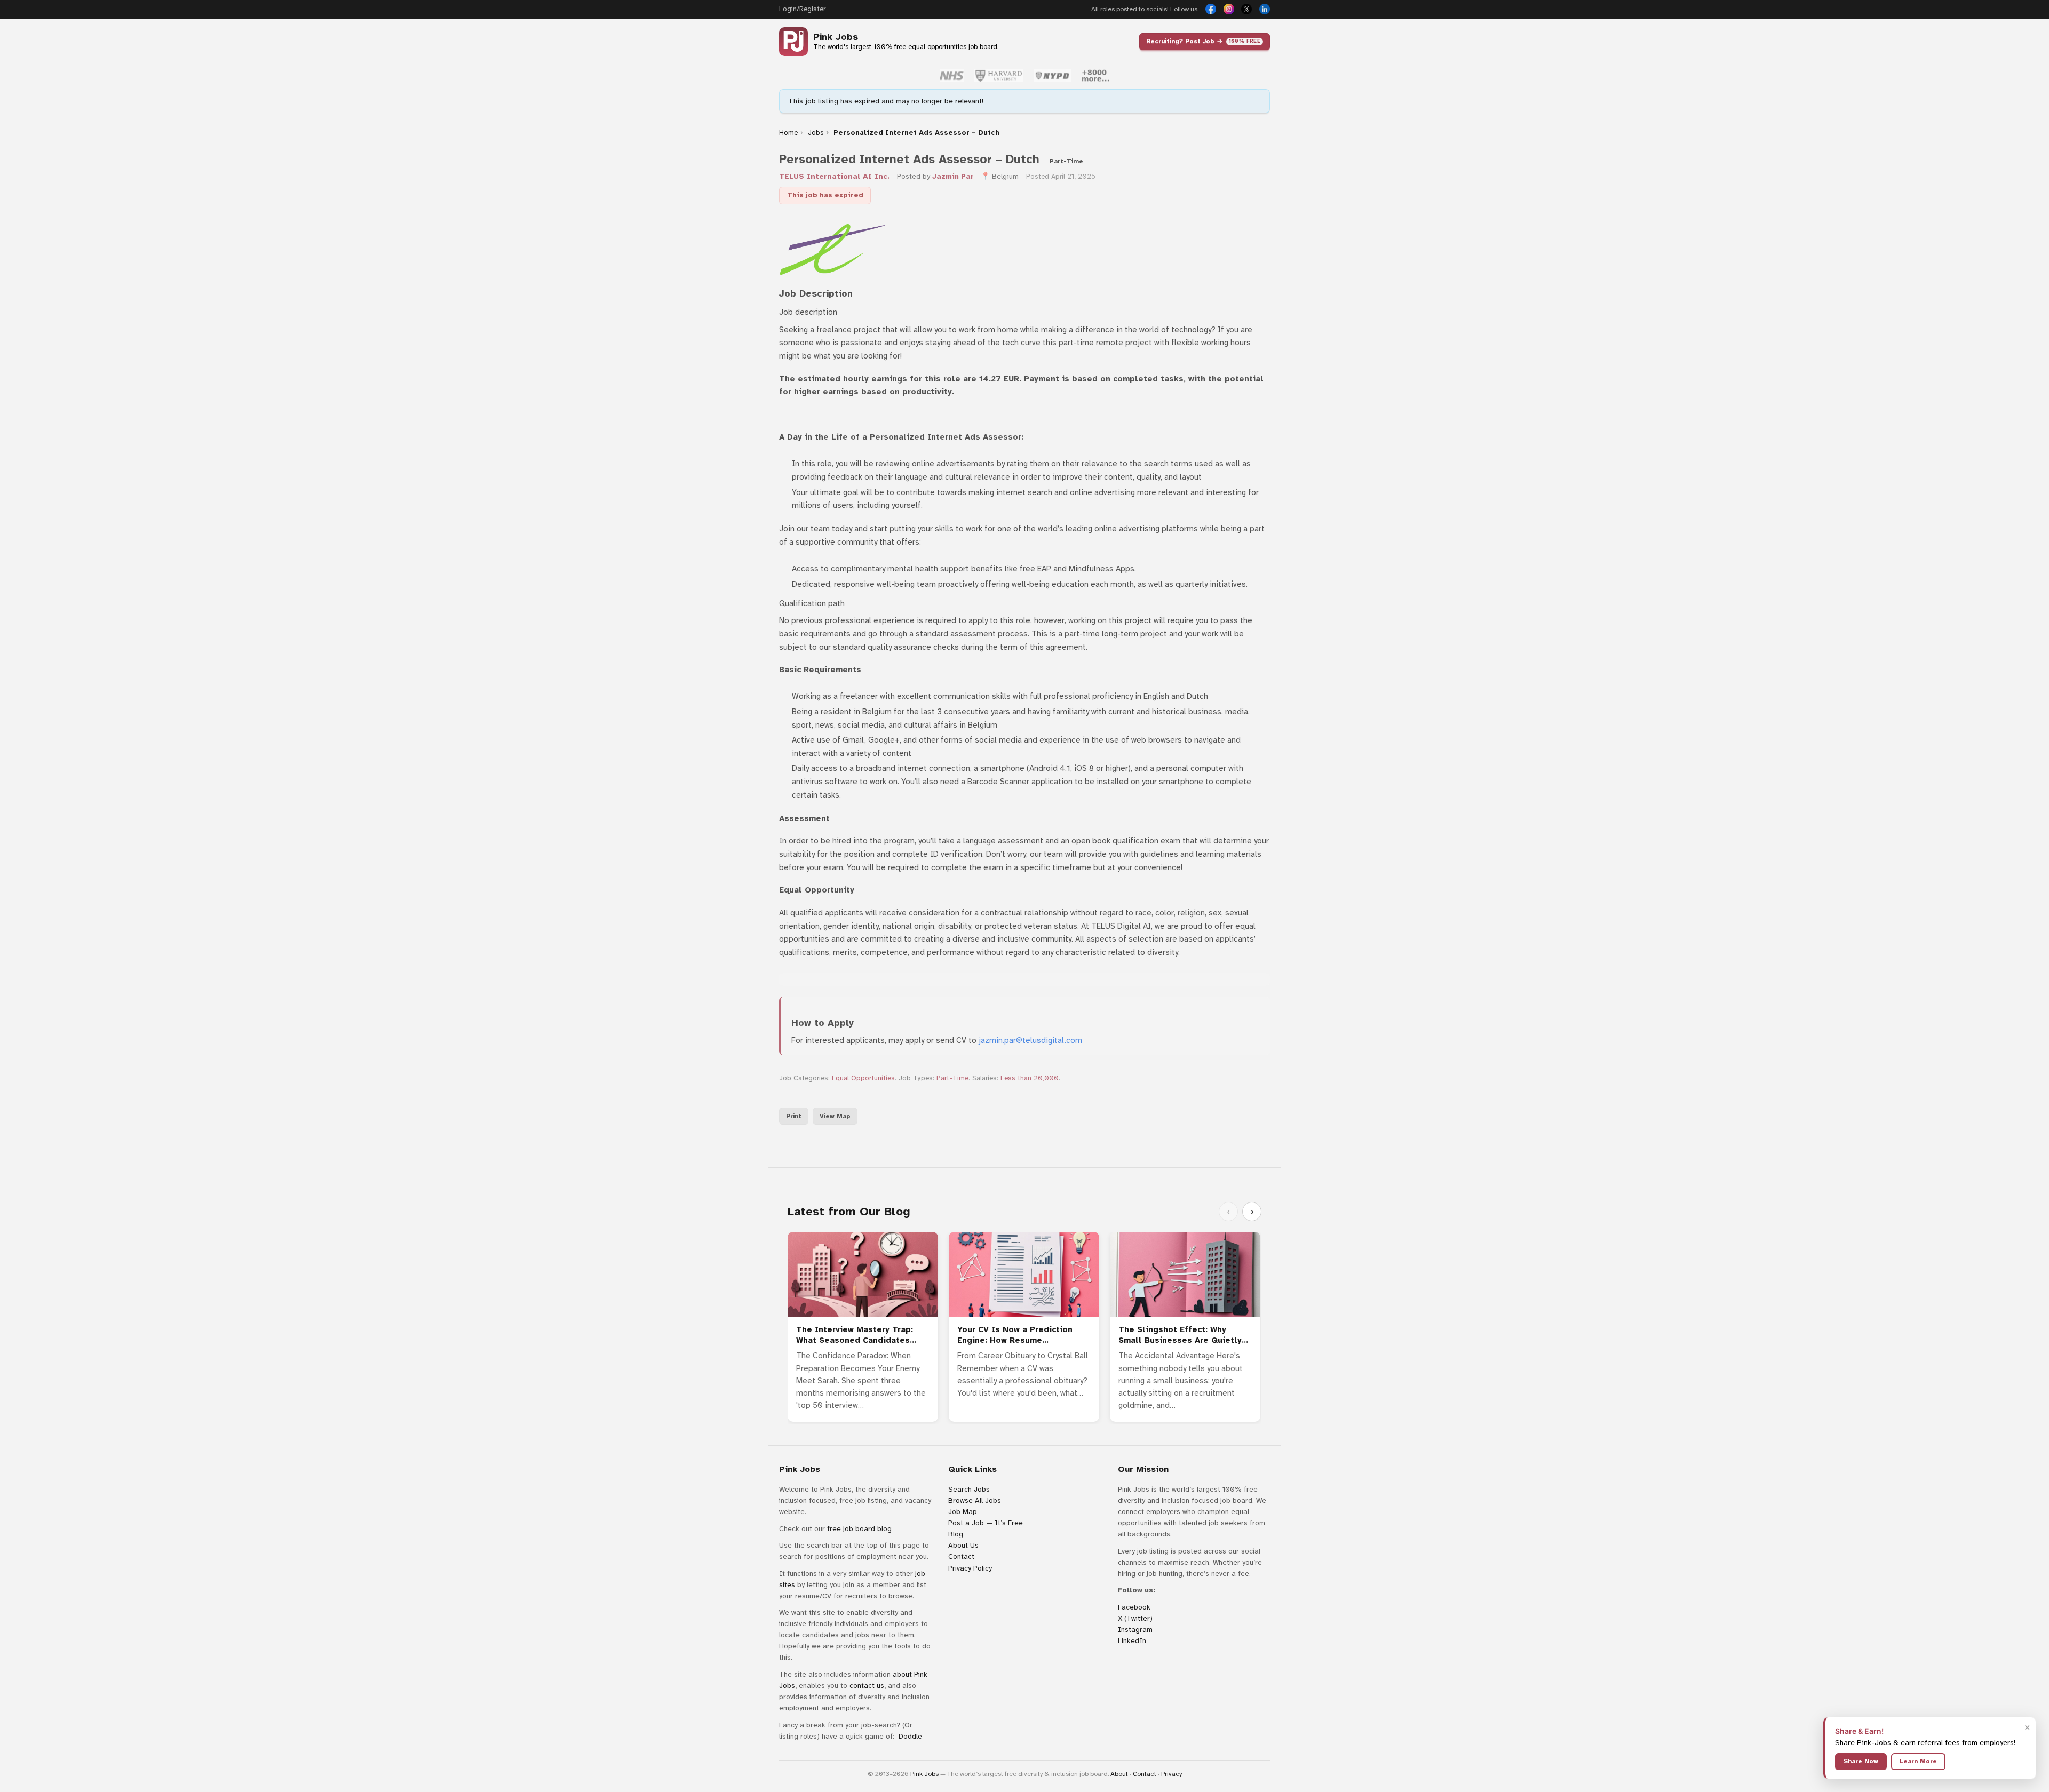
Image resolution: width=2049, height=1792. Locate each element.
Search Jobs (969, 1489)
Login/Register (802, 9)
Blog (956, 1534)
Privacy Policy (970, 1568)
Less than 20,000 (1030, 1078)
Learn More (1918, 1761)
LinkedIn (1132, 1641)
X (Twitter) (1135, 1618)
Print (794, 1116)
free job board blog (859, 1529)
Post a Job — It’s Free (986, 1523)
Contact (961, 1556)
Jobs (816, 133)
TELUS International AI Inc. (834, 176)
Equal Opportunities (863, 1078)
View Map (835, 1116)
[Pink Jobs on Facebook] (1211, 9)
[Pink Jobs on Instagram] (1229, 9)
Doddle (910, 1736)
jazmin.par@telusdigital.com (1030, 1040)
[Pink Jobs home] (793, 42)
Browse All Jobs (975, 1500)
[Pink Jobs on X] (1246, 9)
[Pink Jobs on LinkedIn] (1265, 9)
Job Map (963, 1512)
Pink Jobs (836, 37)
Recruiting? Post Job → (1203, 41)
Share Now (1861, 1761)
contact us (867, 1686)
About (1119, 1774)
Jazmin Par (953, 176)
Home (788, 133)
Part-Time (952, 1078)
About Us (963, 1545)
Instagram (1135, 1630)
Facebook (1134, 1607)
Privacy (1172, 1774)
